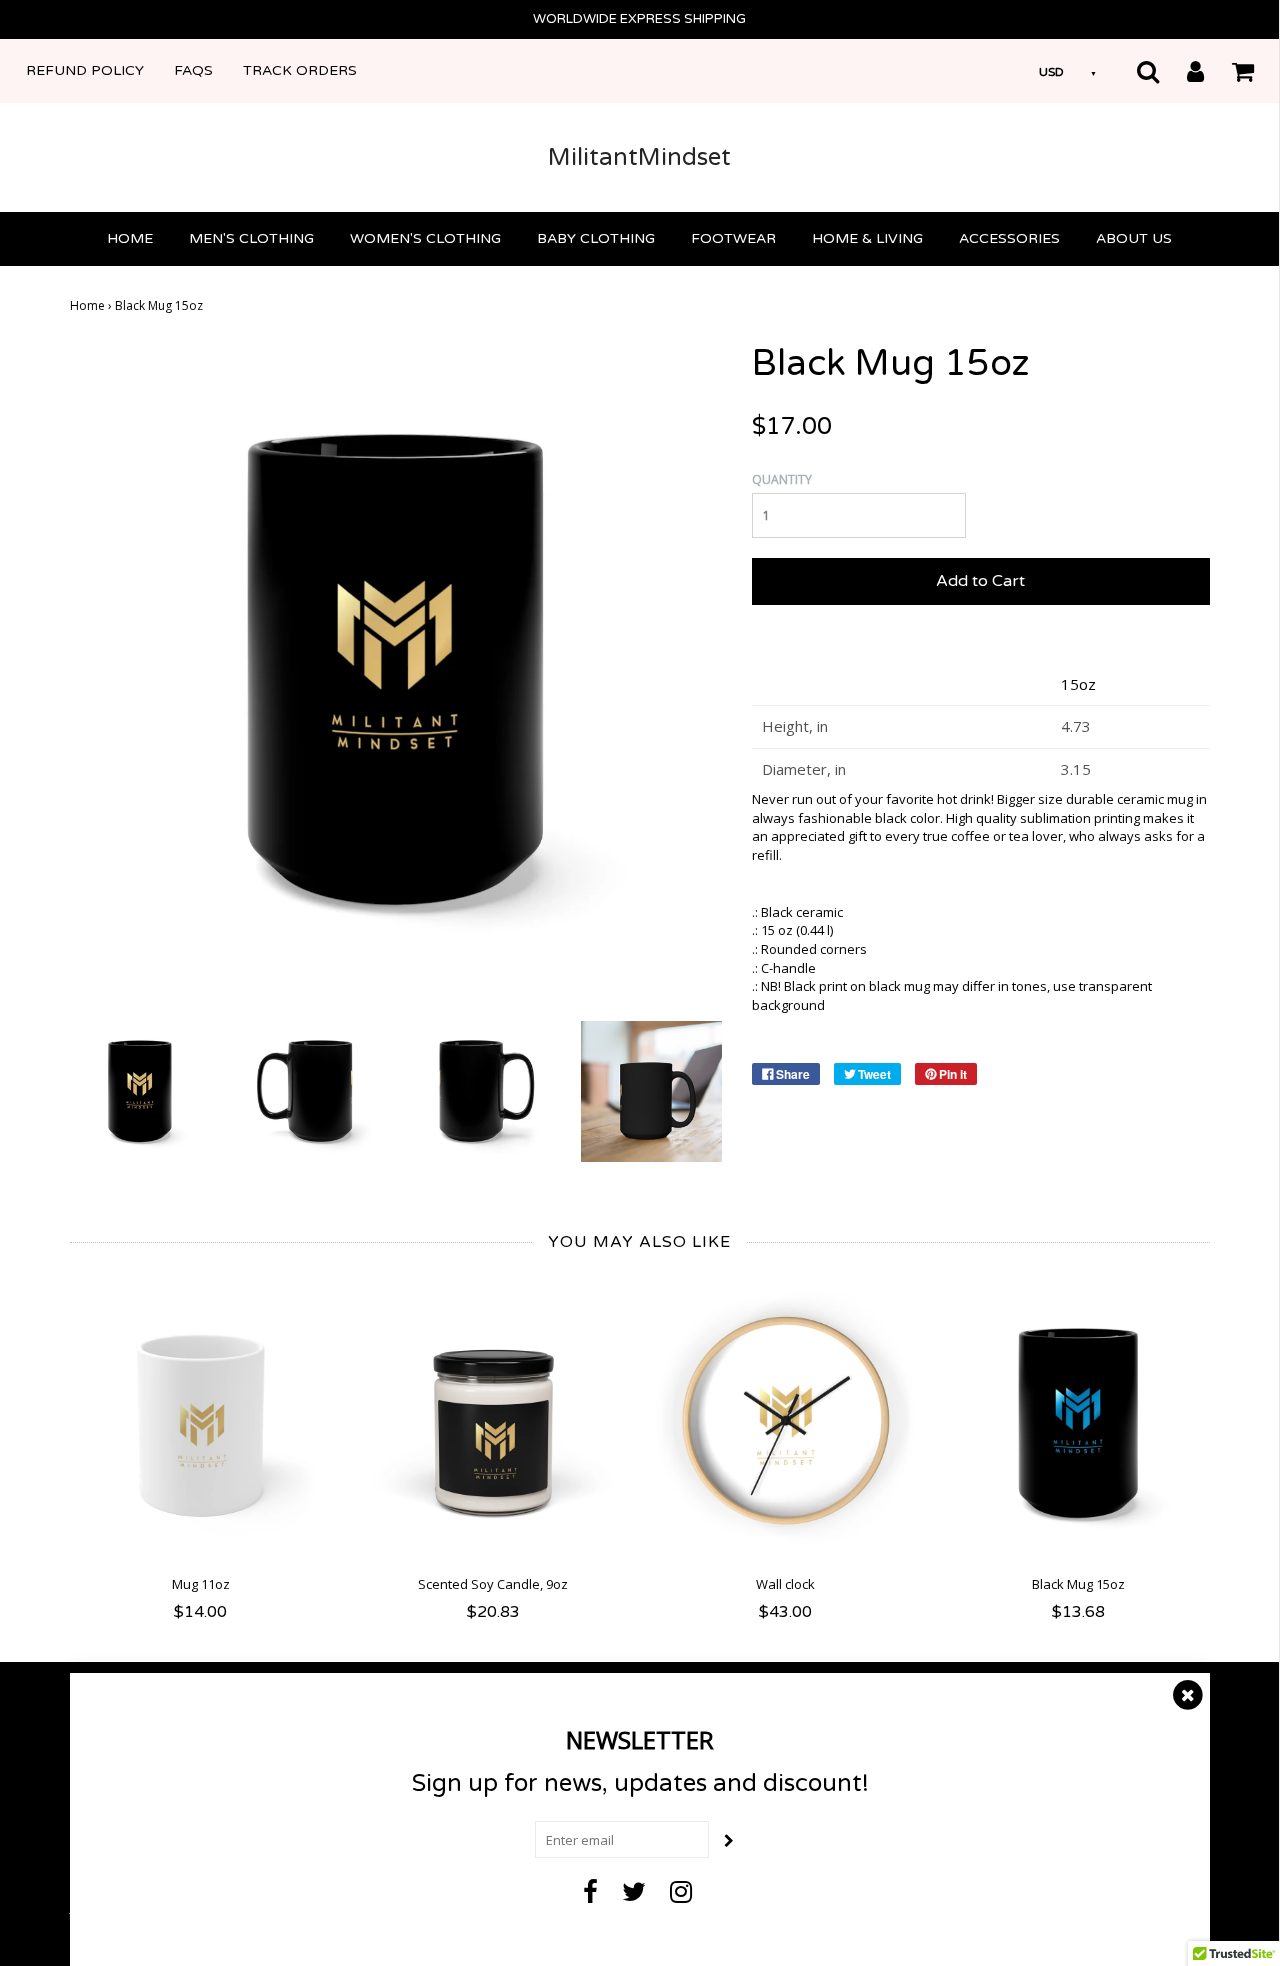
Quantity (782, 479)
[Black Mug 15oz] (140, 1090)
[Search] (1135, 71)
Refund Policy (85, 70)
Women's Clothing (425, 238)
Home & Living (867, 238)
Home (130, 238)
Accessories (1009, 238)
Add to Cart (980, 581)
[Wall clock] (786, 1423)
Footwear (733, 238)
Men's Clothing (251, 238)
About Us (1134, 238)
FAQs (193, 70)
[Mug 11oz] (201, 1423)
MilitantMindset (639, 157)
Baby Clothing (596, 238)
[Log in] (1183, 71)
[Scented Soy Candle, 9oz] (493, 1423)
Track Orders (300, 70)
